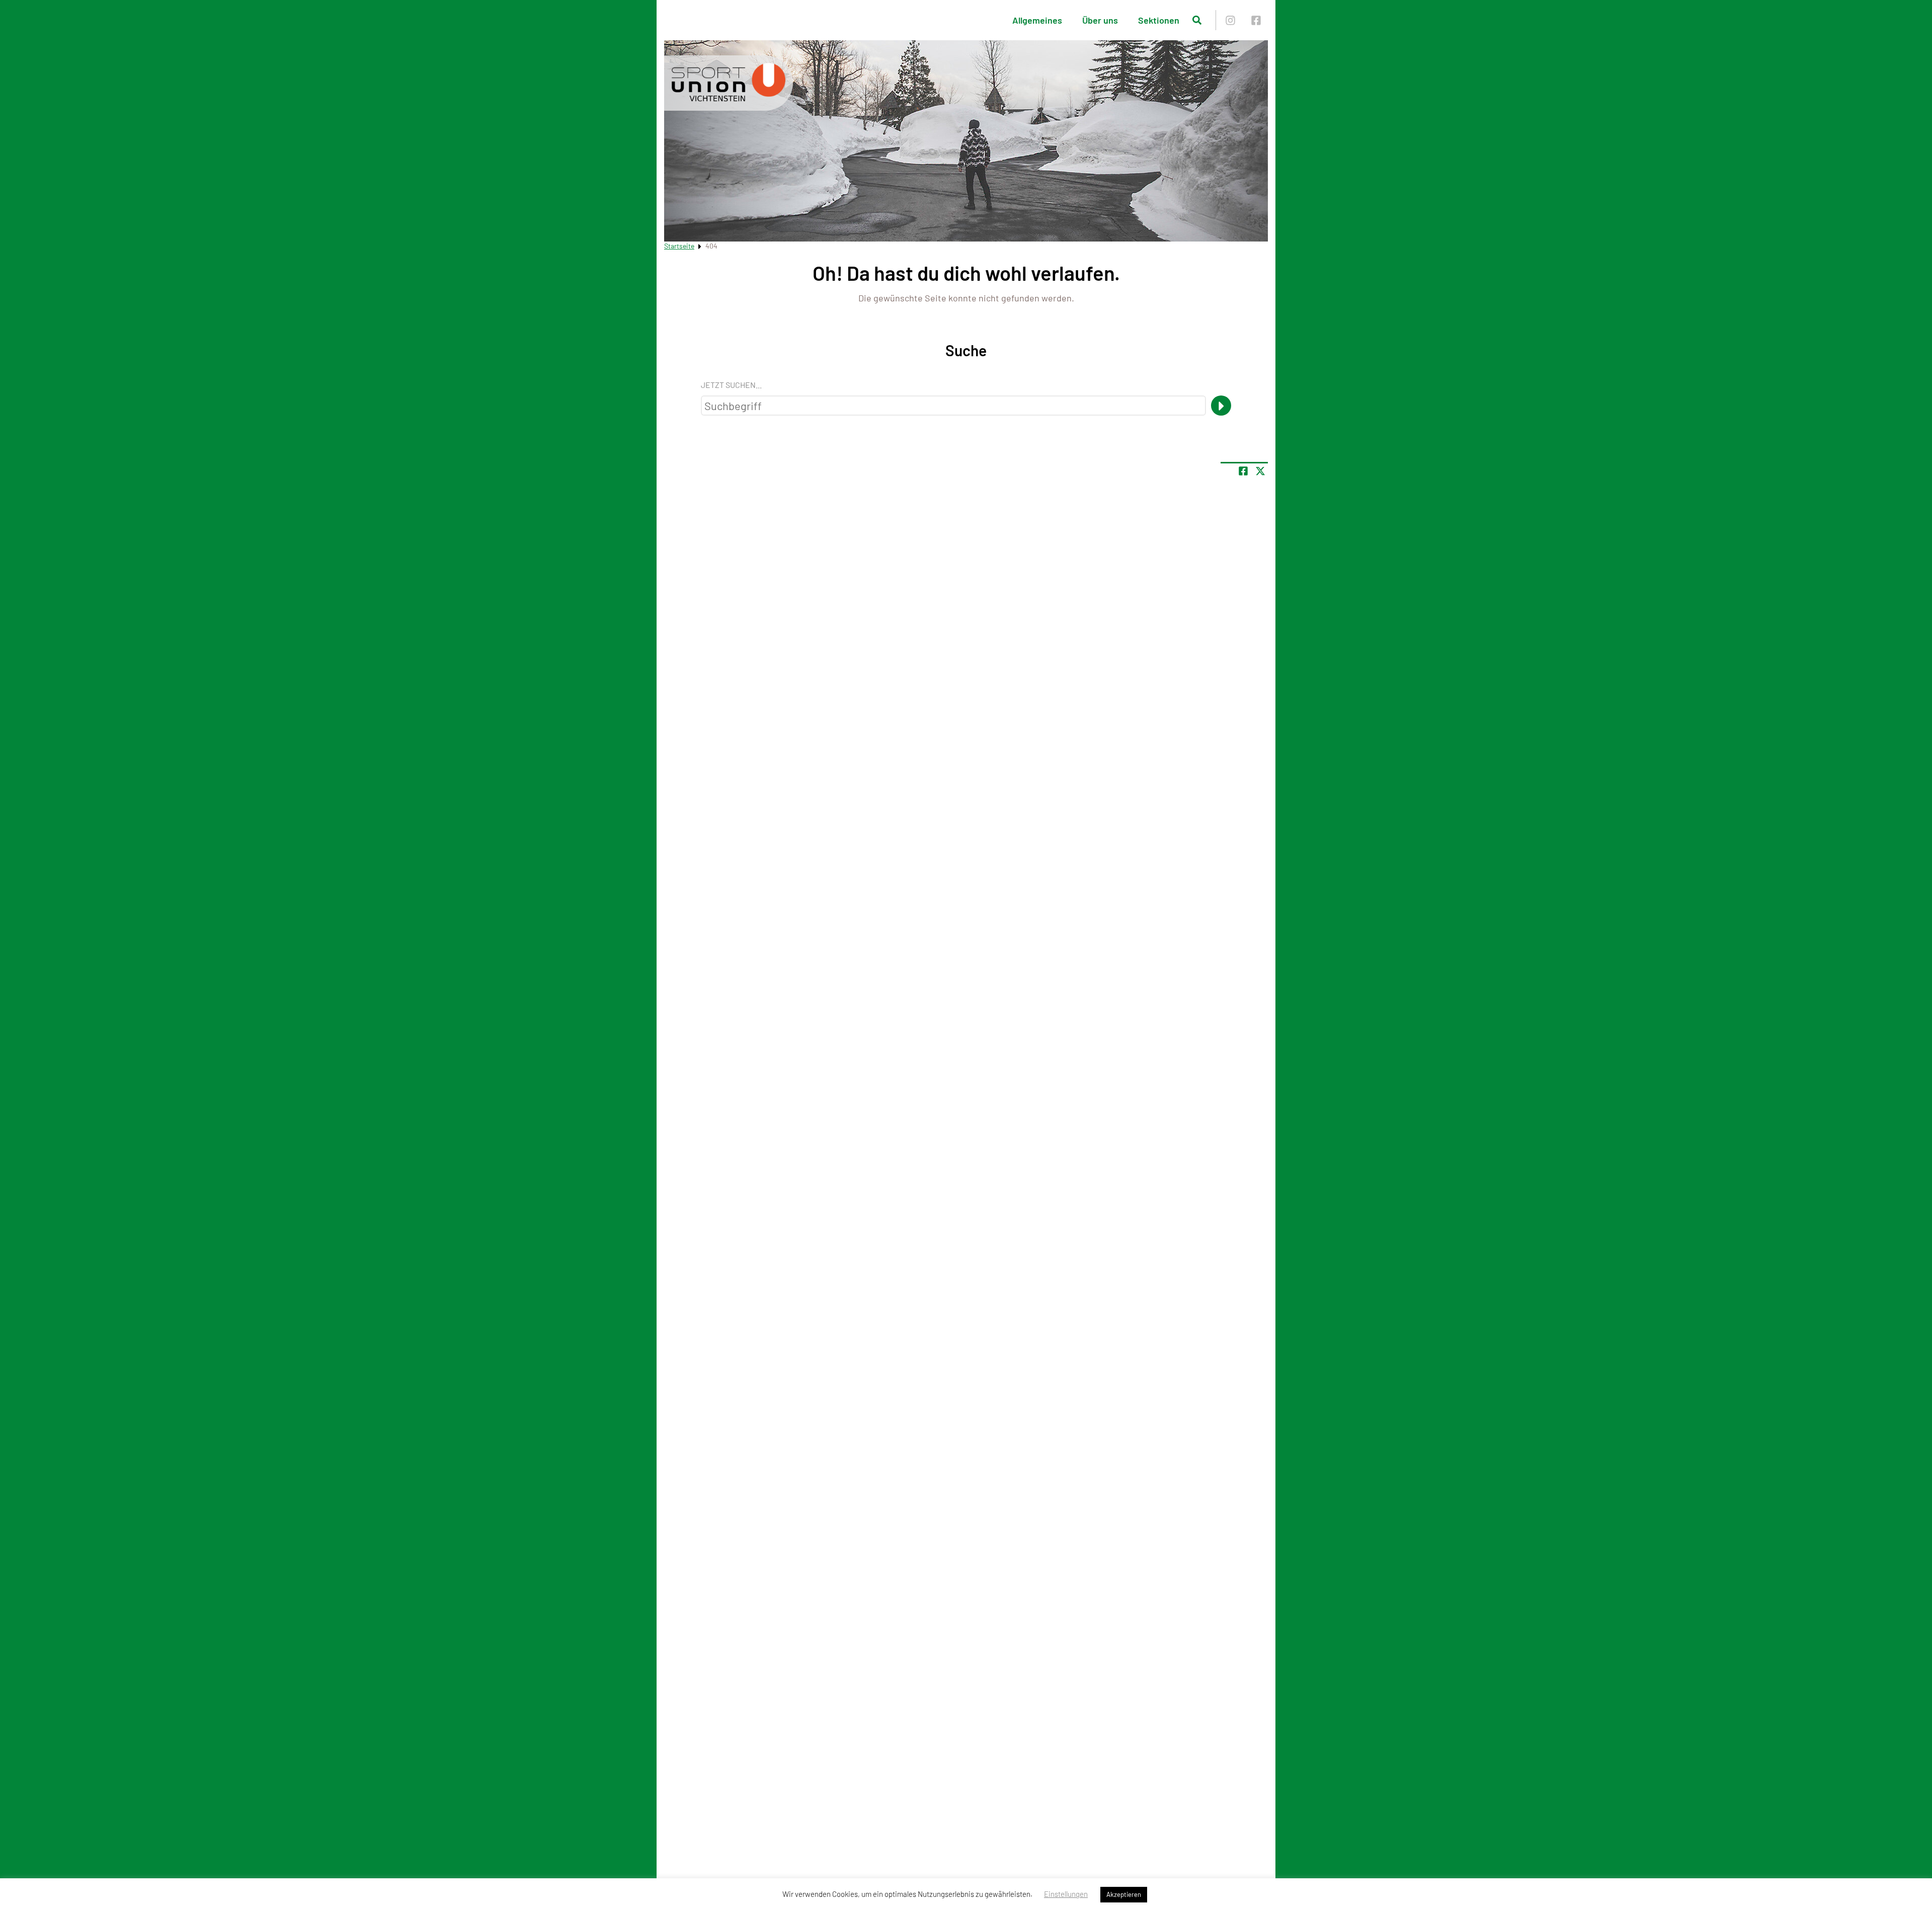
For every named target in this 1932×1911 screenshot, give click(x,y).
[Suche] (1221, 406)
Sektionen (1159, 20)
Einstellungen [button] (1066, 1894)
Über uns (1100, 20)
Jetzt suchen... (731, 385)
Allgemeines (1037, 20)
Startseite (679, 246)
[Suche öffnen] (1197, 20)
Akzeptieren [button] (1124, 1894)
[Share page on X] (1260, 471)
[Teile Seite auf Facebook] (1243, 471)
